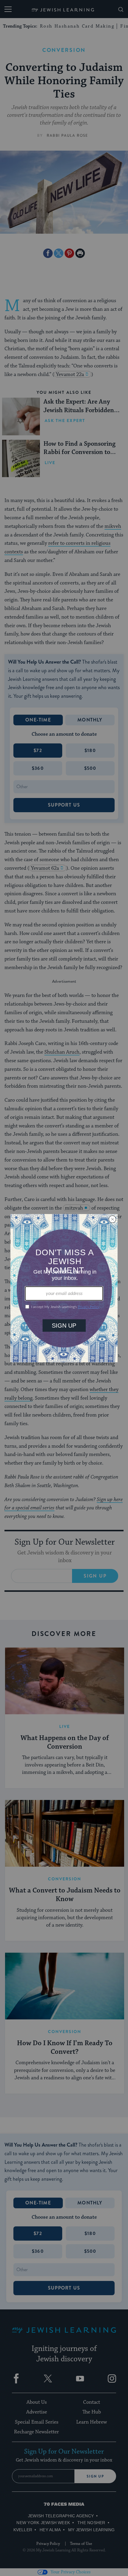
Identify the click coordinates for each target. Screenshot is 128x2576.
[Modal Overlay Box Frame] (64, 1288)
